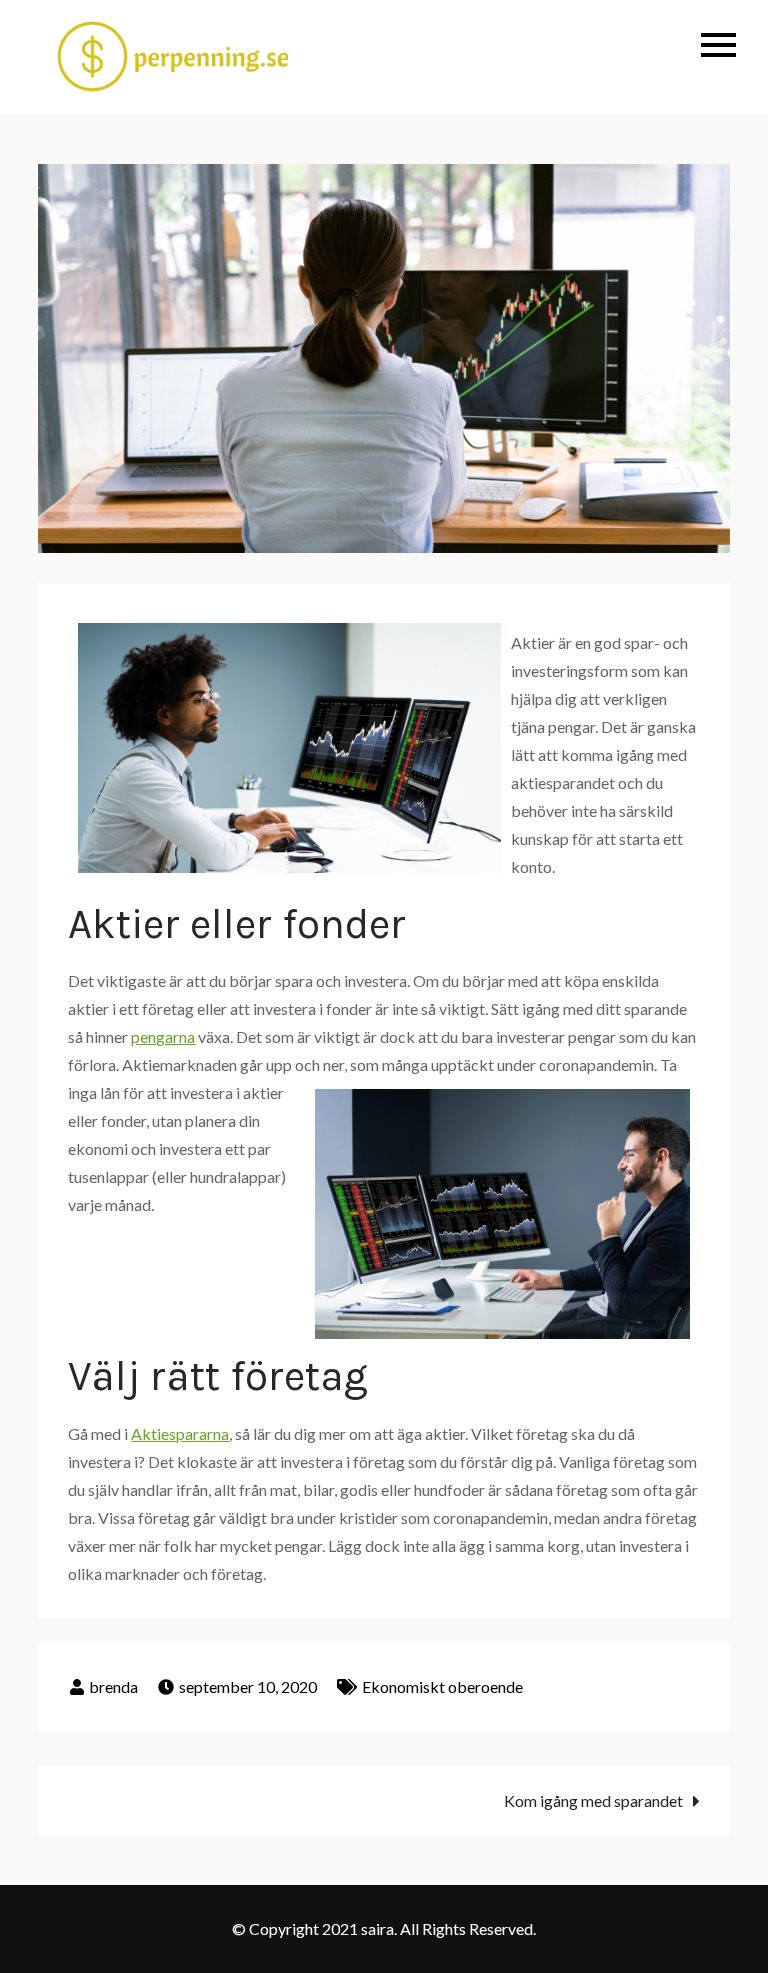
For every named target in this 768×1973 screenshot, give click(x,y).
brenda (113, 1686)
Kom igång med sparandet (593, 1800)
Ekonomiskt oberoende (442, 1686)
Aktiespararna (180, 1433)
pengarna (163, 1036)
